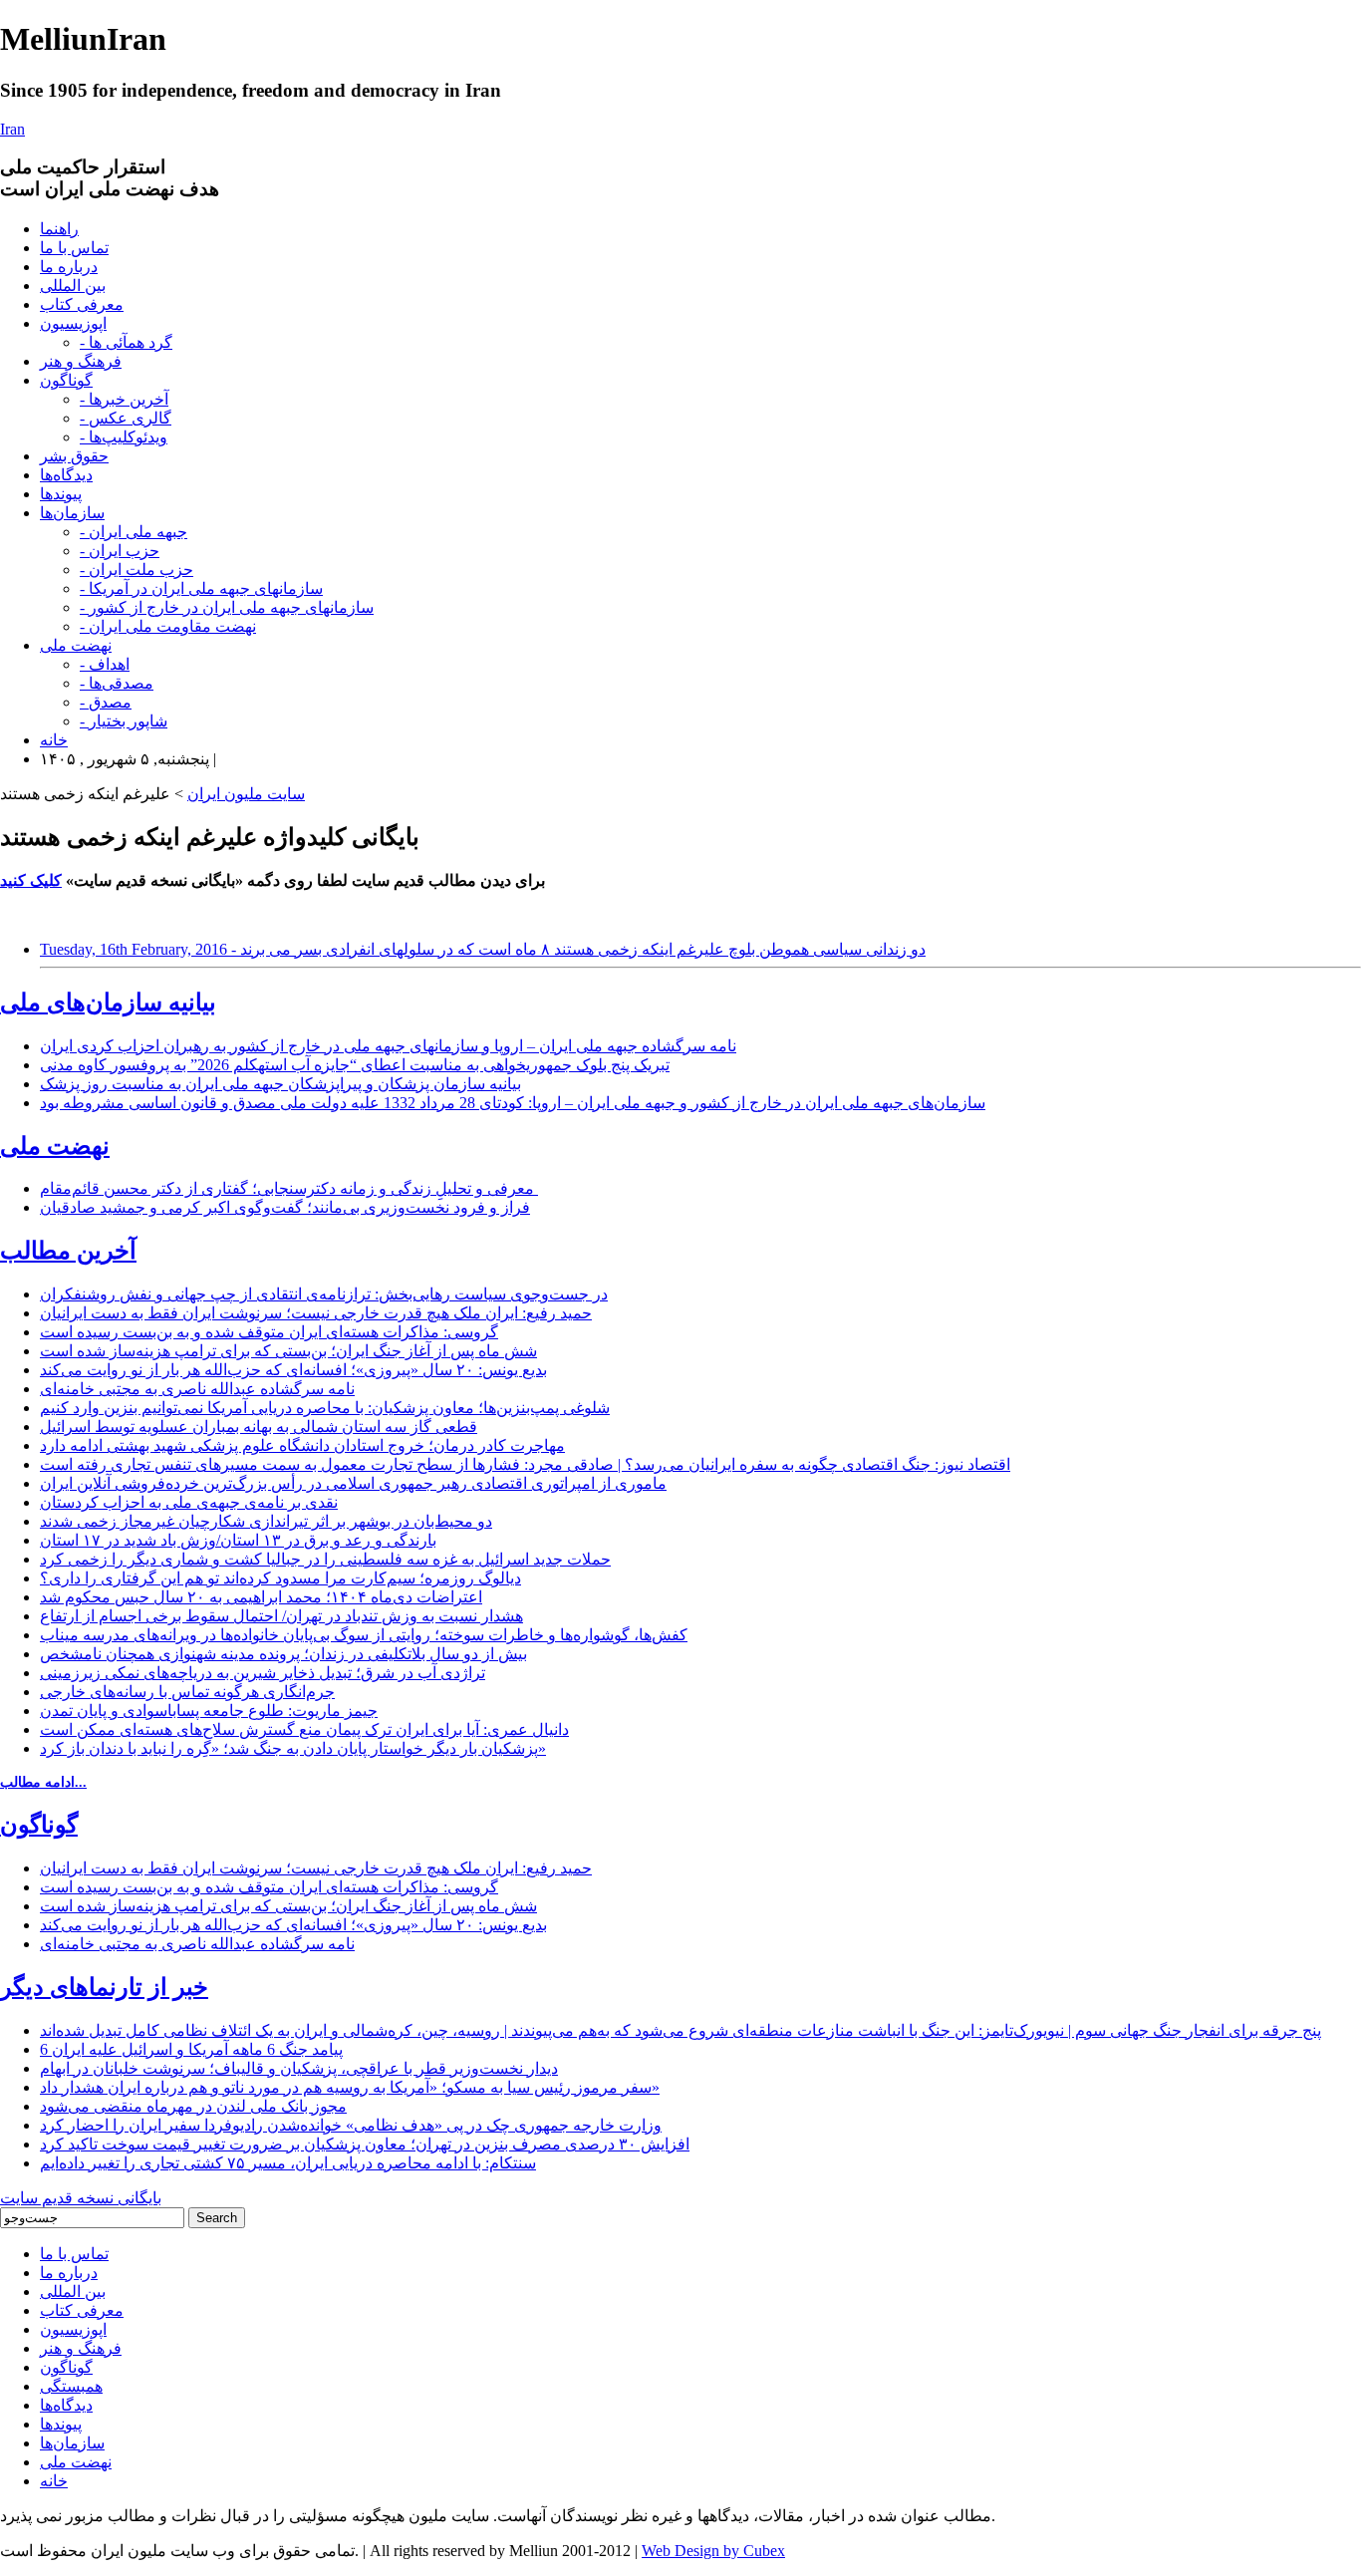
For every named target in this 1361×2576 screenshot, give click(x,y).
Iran (12, 129)
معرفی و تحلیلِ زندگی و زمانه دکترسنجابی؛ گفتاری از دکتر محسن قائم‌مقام (289, 1188)
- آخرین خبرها (124, 399)
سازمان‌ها (72, 513)
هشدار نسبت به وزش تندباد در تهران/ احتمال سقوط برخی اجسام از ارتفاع (281, 1616)
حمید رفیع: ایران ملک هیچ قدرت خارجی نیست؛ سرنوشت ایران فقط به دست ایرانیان (316, 1313)
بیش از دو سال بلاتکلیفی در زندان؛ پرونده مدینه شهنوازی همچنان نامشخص (283, 1654)
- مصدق (106, 702)
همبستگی (71, 2386)
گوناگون (66, 380)
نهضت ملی (76, 645)
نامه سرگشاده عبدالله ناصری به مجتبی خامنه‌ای (197, 1389)
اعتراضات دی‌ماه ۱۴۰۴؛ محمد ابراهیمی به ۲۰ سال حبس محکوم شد (261, 1597)
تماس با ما (74, 248)
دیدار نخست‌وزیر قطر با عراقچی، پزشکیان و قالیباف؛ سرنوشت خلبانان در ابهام (299, 2068)
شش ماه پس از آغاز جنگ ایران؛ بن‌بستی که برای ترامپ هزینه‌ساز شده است (288, 1351)
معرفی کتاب (82, 304)
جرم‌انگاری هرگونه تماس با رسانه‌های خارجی (187, 1692)
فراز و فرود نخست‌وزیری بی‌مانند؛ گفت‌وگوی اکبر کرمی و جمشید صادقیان (285, 1207)
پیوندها (61, 494)
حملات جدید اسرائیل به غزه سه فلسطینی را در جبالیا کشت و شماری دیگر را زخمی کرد (325, 1559)
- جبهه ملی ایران (134, 532)
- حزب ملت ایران (136, 570)
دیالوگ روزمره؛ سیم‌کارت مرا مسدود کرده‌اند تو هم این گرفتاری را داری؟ (280, 1578)
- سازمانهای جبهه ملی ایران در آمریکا (201, 588)
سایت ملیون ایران (246, 794)
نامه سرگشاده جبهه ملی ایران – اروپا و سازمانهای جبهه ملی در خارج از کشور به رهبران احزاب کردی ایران (388, 1046)
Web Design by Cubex (713, 2551)
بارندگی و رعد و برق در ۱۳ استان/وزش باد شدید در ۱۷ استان (238, 1540)
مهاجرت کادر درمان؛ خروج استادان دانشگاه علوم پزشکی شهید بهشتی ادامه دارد (302, 1445)
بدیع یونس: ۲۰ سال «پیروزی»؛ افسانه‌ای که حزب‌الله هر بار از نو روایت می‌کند (293, 1370)
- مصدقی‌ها (117, 683)
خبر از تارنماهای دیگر (104, 1987)
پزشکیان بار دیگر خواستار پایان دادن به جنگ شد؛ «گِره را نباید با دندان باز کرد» (293, 1748)
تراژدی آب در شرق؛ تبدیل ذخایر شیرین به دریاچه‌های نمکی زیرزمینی (263, 1673)
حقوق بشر (74, 456)
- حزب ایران (120, 551)
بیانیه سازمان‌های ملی (108, 1002)
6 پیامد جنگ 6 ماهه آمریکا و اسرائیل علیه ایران (191, 2049)
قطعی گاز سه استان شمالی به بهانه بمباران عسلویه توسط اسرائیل (259, 1427)
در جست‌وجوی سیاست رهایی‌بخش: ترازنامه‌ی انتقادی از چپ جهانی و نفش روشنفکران (324, 1294)
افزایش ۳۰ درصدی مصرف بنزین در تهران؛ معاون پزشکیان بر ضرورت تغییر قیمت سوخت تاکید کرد (365, 2144)
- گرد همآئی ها (126, 342)
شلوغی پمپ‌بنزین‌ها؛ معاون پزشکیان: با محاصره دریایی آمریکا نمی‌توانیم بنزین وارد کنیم (325, 1408)
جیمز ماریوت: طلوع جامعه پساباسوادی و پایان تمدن (209, 1711)
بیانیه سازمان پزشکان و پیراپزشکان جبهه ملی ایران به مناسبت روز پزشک (280, 1084)
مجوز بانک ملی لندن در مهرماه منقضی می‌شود (193, 2106)
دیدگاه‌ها (66, 475)
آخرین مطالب (68, 1251)
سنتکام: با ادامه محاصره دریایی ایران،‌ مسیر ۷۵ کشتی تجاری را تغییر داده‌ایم (288, 2163)
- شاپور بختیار (124, 721)
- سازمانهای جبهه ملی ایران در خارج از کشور (227, 607)
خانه (54, 740)
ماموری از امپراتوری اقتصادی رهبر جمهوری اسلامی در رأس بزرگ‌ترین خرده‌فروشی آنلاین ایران (353, 1483)
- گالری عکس (126, 418)
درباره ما (69, 267)
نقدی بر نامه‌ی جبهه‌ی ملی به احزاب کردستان (189, 1502)
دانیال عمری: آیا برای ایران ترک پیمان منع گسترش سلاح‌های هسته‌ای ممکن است (304, 1729)
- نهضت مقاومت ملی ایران (168, 626)
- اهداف (105, 664)
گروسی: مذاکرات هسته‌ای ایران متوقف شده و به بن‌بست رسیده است (269, 1332)
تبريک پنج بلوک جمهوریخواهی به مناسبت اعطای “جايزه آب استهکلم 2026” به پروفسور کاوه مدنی (355, 1065)
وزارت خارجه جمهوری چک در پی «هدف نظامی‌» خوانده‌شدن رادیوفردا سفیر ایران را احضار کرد (351, 2125)
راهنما (59, 229)
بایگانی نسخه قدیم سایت (81, 2198)
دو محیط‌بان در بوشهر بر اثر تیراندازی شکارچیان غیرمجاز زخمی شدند (266, 1521)
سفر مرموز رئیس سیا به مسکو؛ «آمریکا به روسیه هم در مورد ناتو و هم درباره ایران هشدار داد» (350, 2087)
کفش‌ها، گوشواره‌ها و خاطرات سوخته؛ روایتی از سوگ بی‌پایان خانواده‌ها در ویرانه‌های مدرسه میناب (364, 1635)
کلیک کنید (31, 880)
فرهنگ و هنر (81, 361)
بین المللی (73, 286)
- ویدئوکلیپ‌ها (124, 437)
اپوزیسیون (73, 323)
